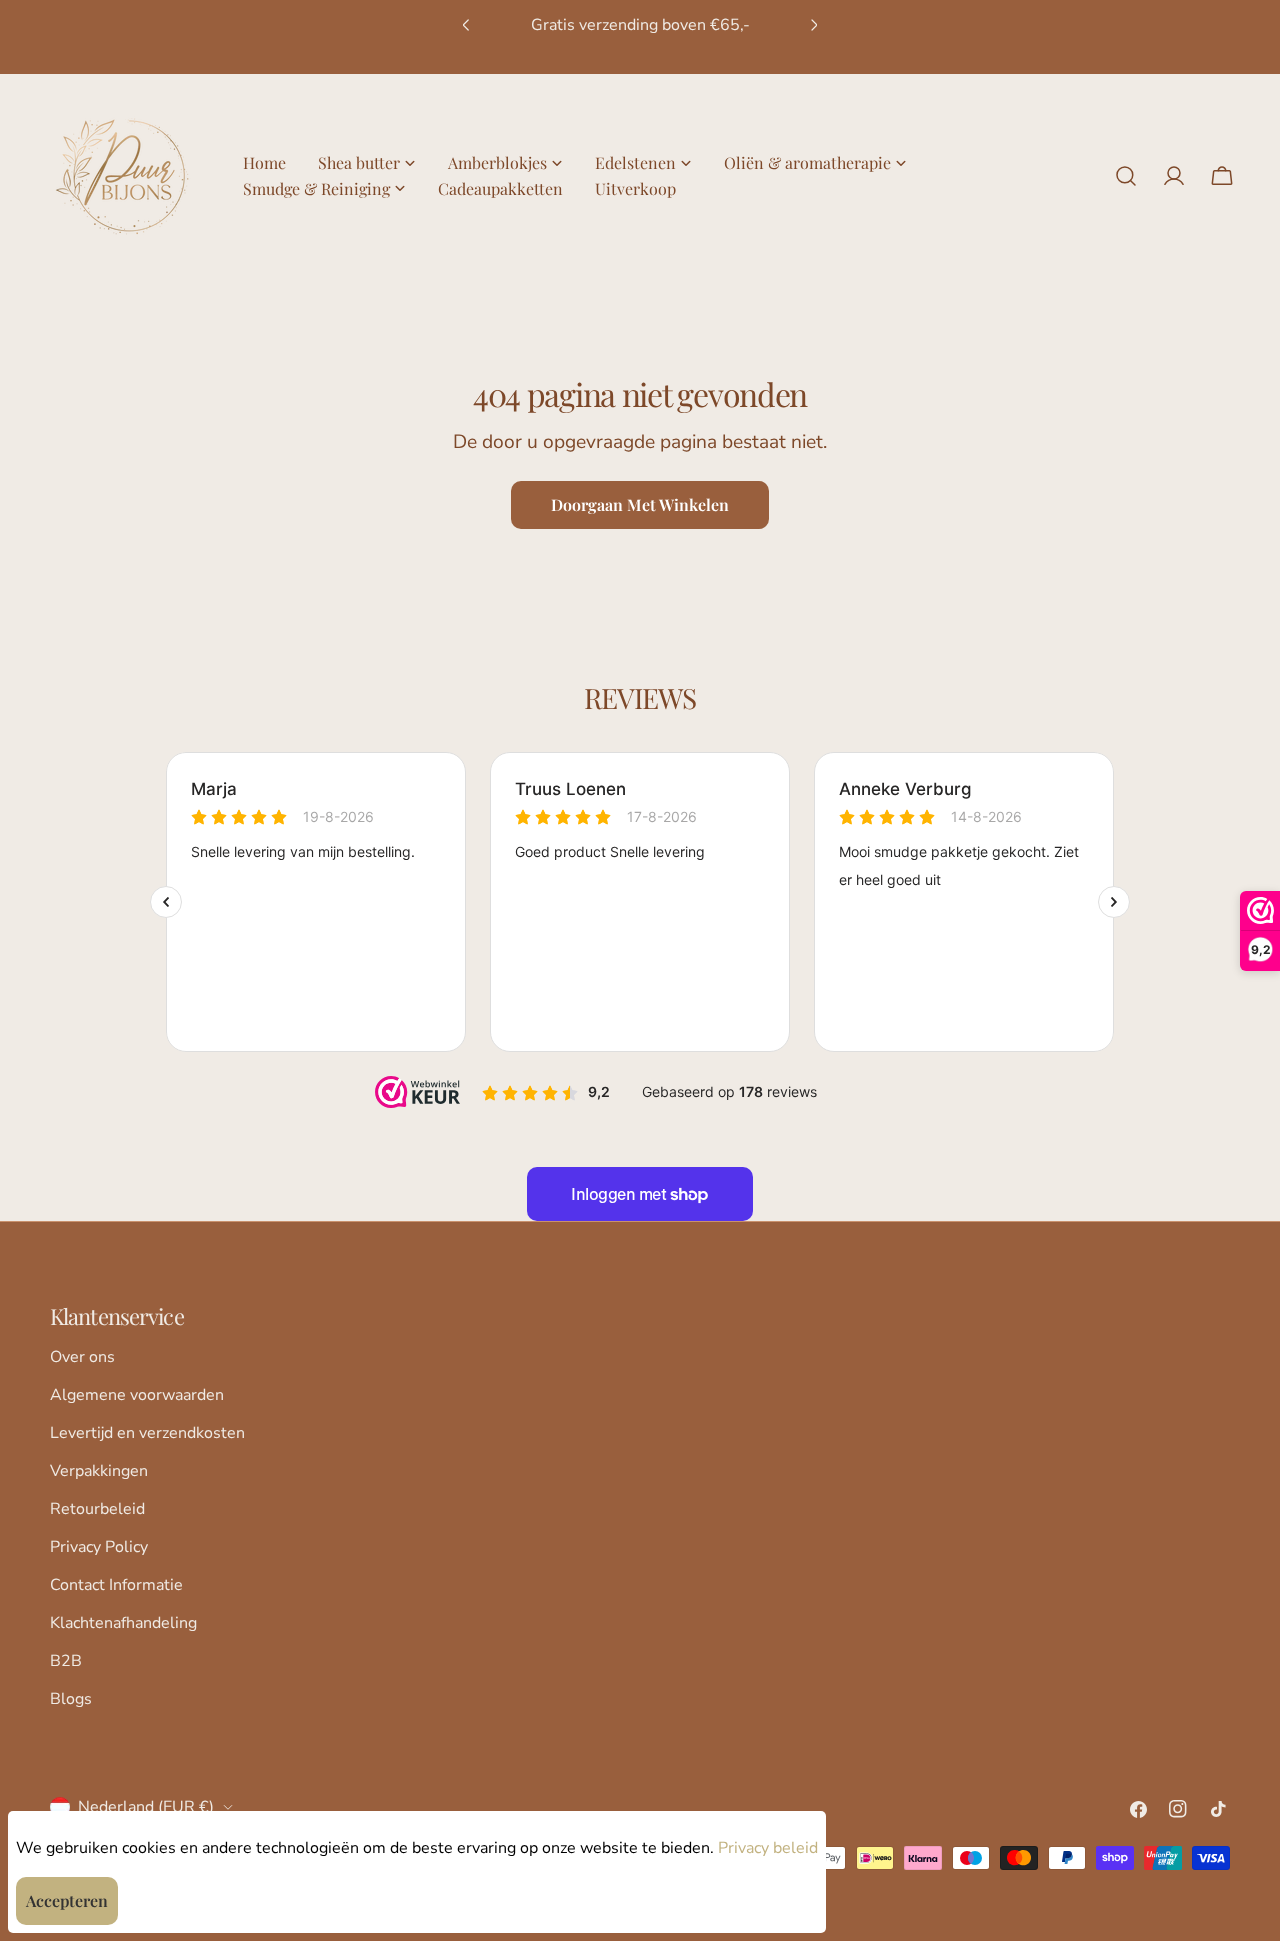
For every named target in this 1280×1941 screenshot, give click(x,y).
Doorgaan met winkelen (640, 504)
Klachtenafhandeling (123, 1623)
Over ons (82, 1357)
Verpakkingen (99, 1471)
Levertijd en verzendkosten (147, 1433)
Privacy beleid (768, 1848)
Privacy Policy (99, 1547)
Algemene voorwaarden (137, 1395)
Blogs (71, 1699)
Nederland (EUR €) (146, 1807)
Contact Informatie (116, 1585)
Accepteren (67, 1900)
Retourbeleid (97, 1509)
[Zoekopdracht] (1126, 176)
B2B (66, 1661)
